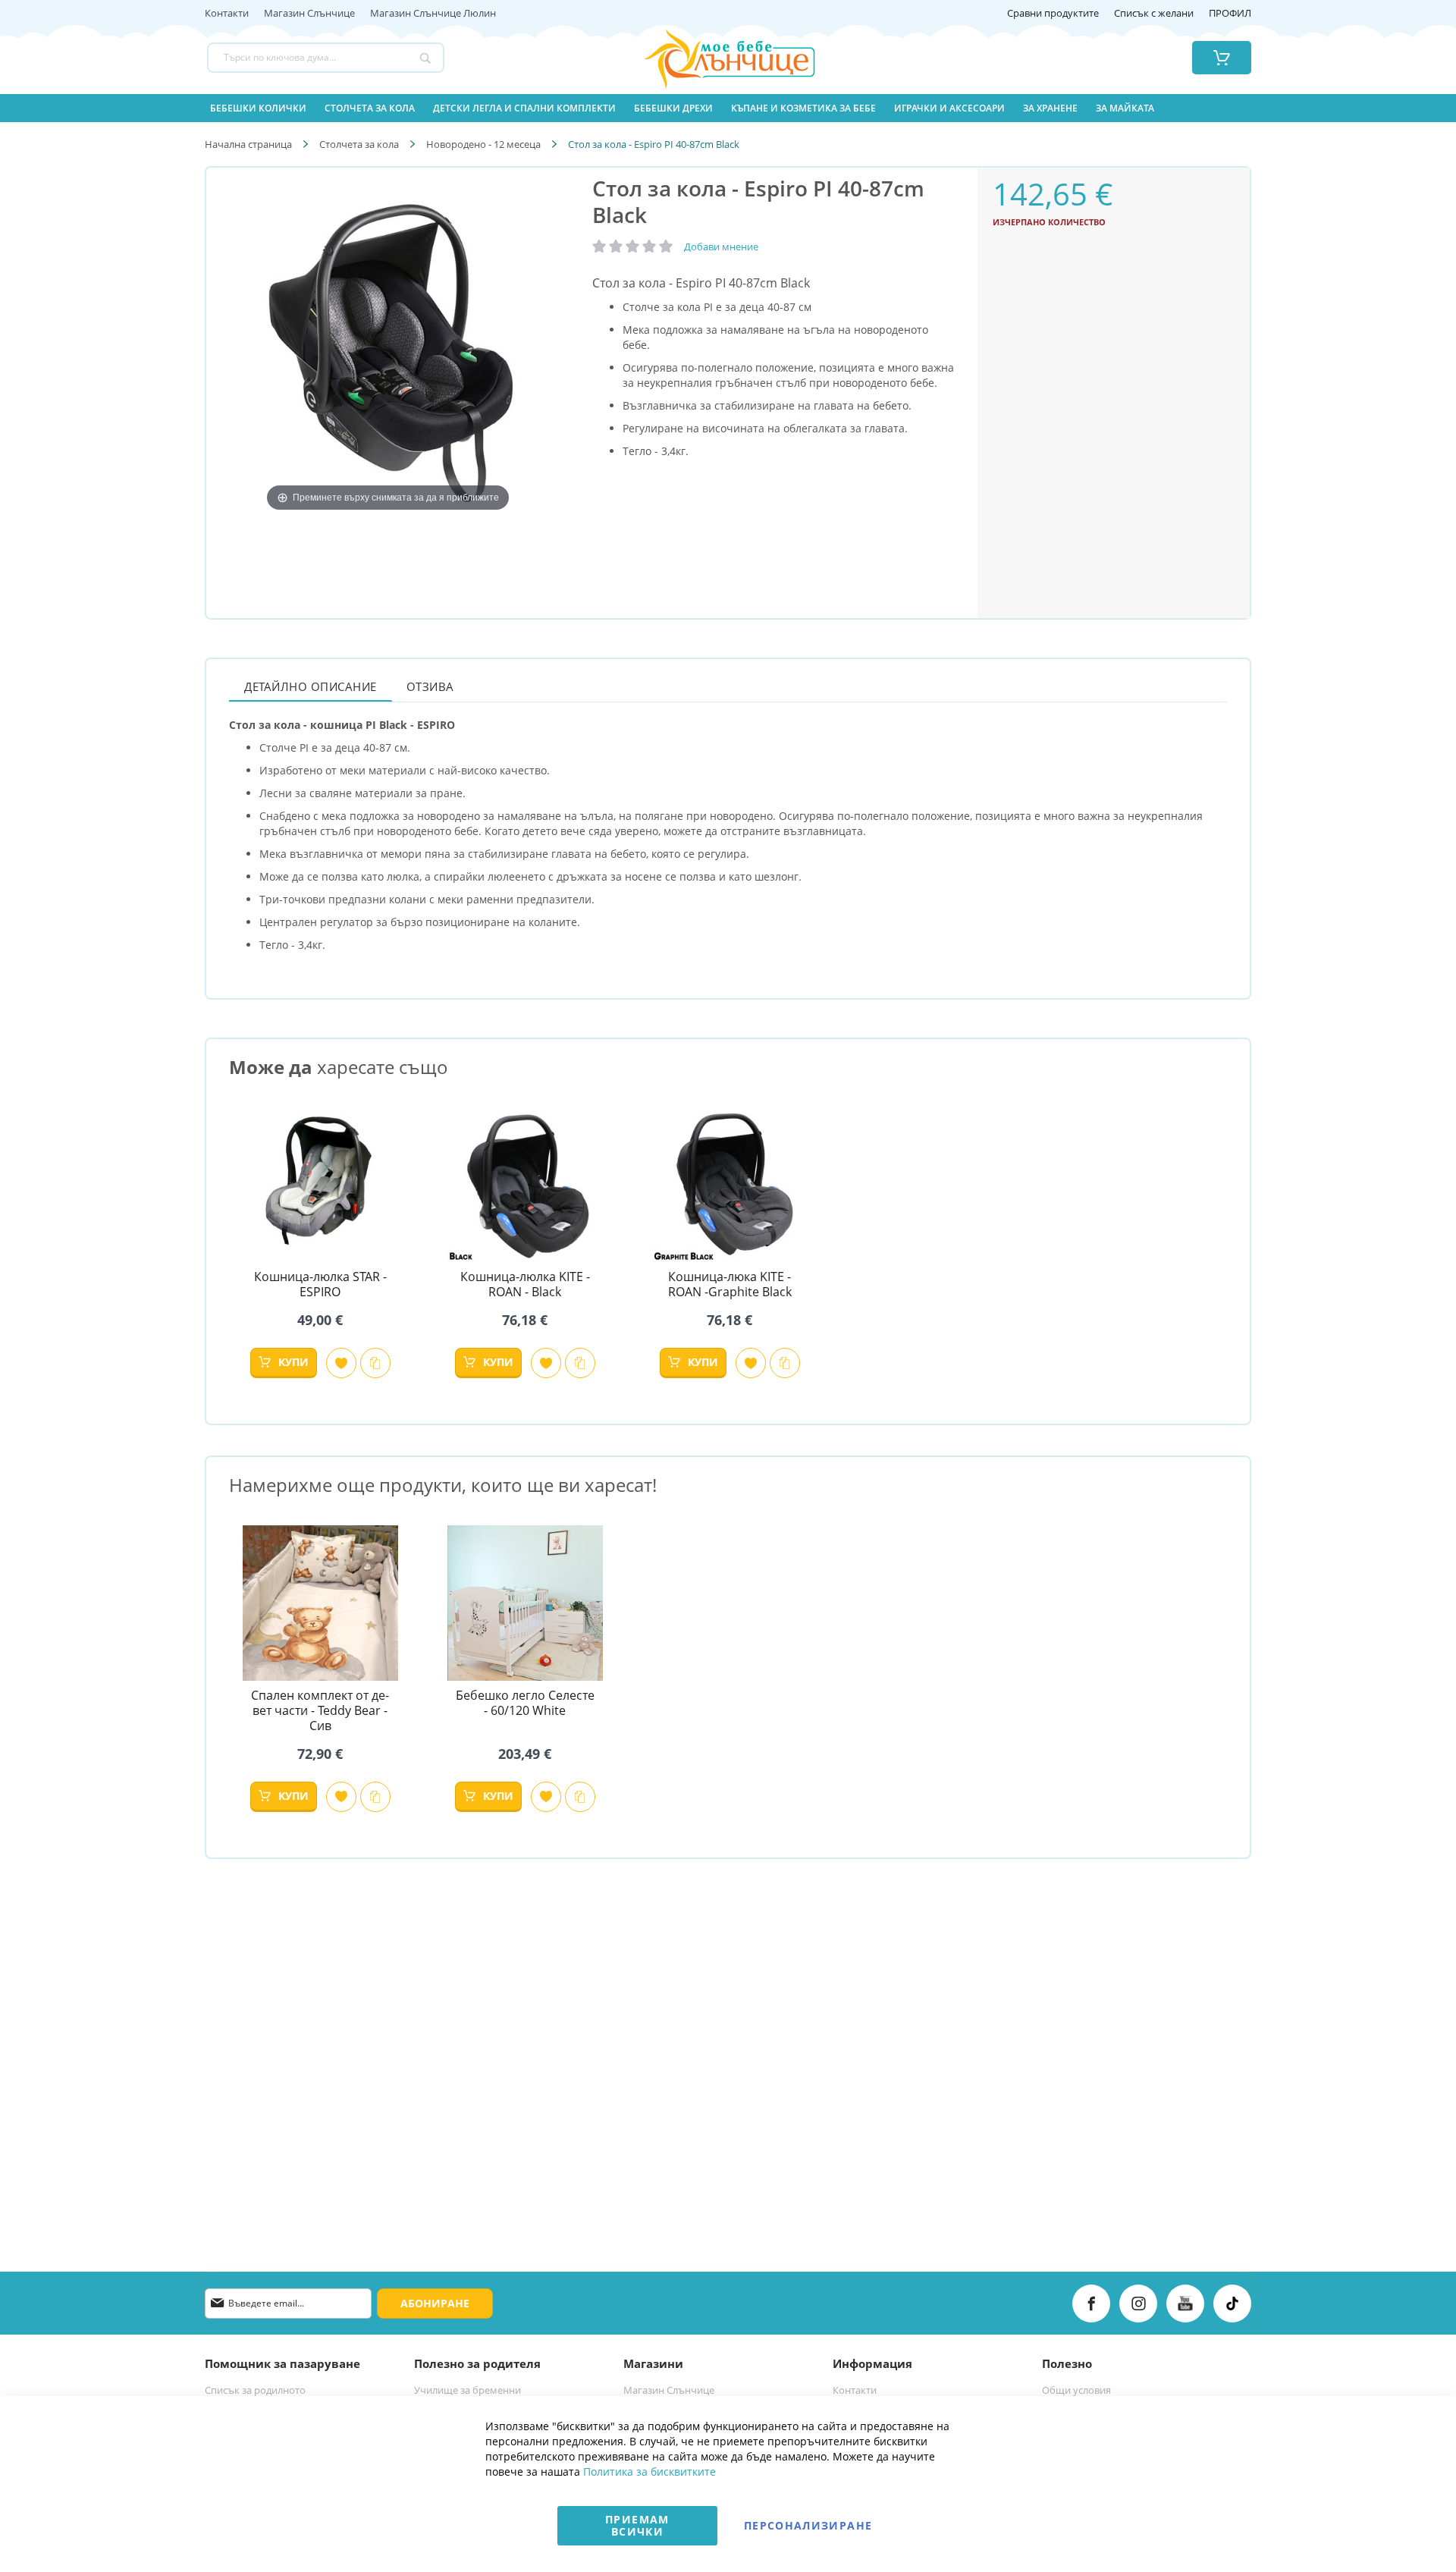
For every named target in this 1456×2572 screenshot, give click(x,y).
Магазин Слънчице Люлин (433, 14)
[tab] (311, 686)
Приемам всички (637, 2525)
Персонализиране (808, 2525)
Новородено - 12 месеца (483, 144)
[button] (341, 1363)
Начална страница (248, 144)
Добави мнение (721, 247)
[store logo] (711, 58)
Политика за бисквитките (650, 2472)
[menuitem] (258, 108)
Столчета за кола (359, 144)
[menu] (728, 108)
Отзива (430, 686)
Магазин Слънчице (309, 14)
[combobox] (326, 58)
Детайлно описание (311, 686)
